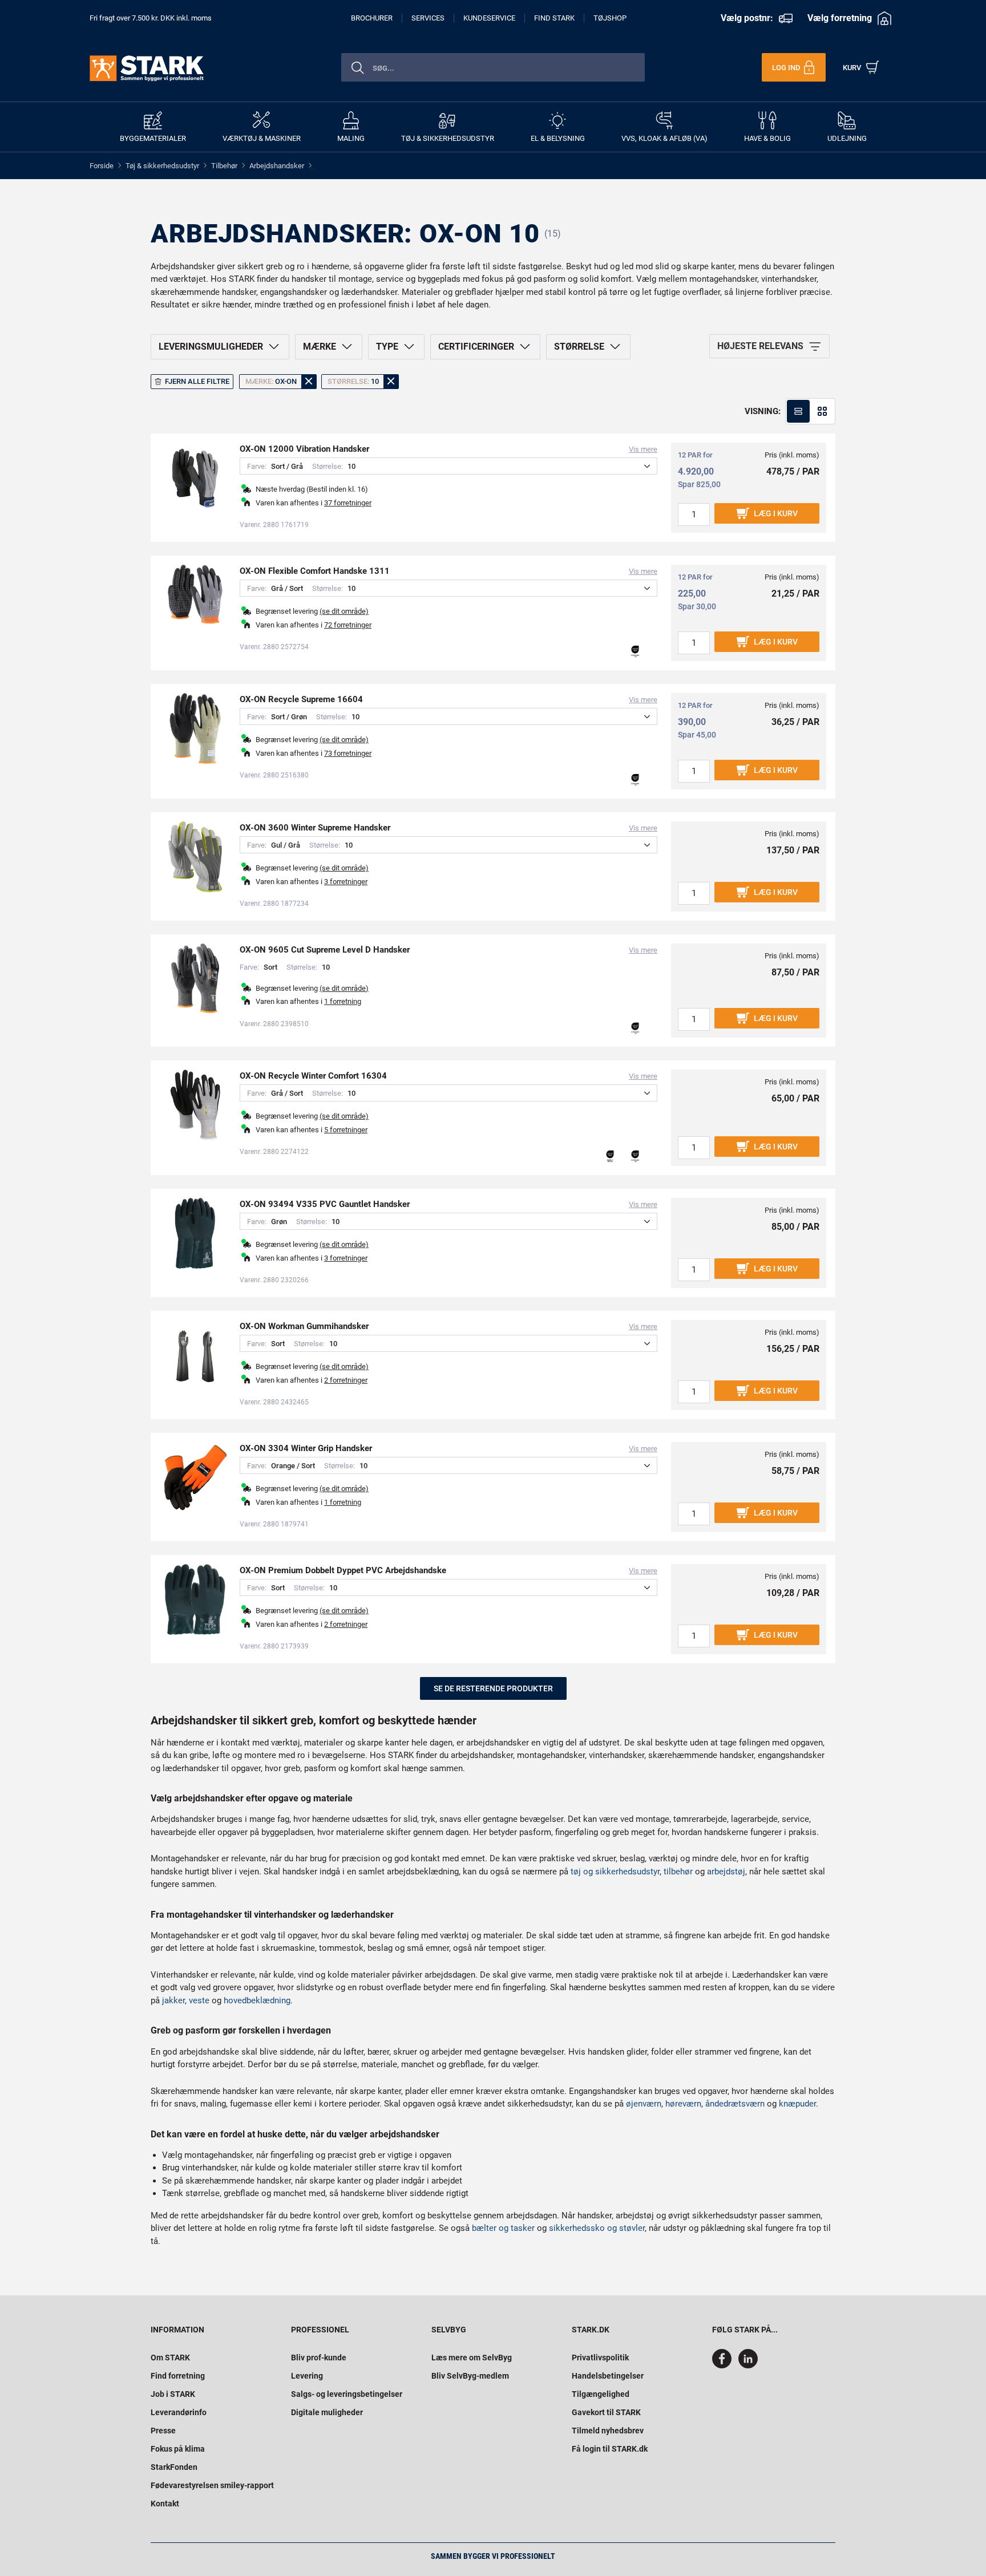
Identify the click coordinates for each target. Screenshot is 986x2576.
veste (199, 2000)
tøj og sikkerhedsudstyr (615, 1872)
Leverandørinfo (179, 2412)
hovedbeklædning (257, 2000)
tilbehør (678, 1872)
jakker (173, 2000)
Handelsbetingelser (608, 2376)
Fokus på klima (178, 2449)
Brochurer (372, 18)
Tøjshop (610, 18)
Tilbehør (224, 166)
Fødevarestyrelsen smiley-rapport (212, 2485)
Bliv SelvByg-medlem (470, 2376)
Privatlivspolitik (600, 2358)
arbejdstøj (726, 1872)
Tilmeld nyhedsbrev (608, 2431)
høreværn (683, 2104)
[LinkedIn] (748, 2366)
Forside (102, 166)
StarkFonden (174, 2467)
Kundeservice (489, 18)
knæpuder (797, 2104)
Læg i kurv (776, 513)
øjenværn (644, 2104)
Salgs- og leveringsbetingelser (347, 2394)
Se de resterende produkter (493, 1688)
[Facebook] (724, 2366)
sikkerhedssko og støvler (597, 2228)
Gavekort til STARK (606, 2412)
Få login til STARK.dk (610, 2449)
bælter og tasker (503, 2228)
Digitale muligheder (327, 2412)
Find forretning (178, 2376)
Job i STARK (173, 2394)
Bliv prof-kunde (319, 2358)
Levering (307, 2376)
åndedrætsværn (735, 2104)
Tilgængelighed (601, 2394)
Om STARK (170, 2358)
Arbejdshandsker (277, 166)
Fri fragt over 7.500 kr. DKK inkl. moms (151, 18)
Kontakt (165, 2504)
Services (428, 18)
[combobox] (493, 67)
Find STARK (554, 18)
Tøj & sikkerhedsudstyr (162, 166)
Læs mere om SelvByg (472, 2358)
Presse (163, 2431)
